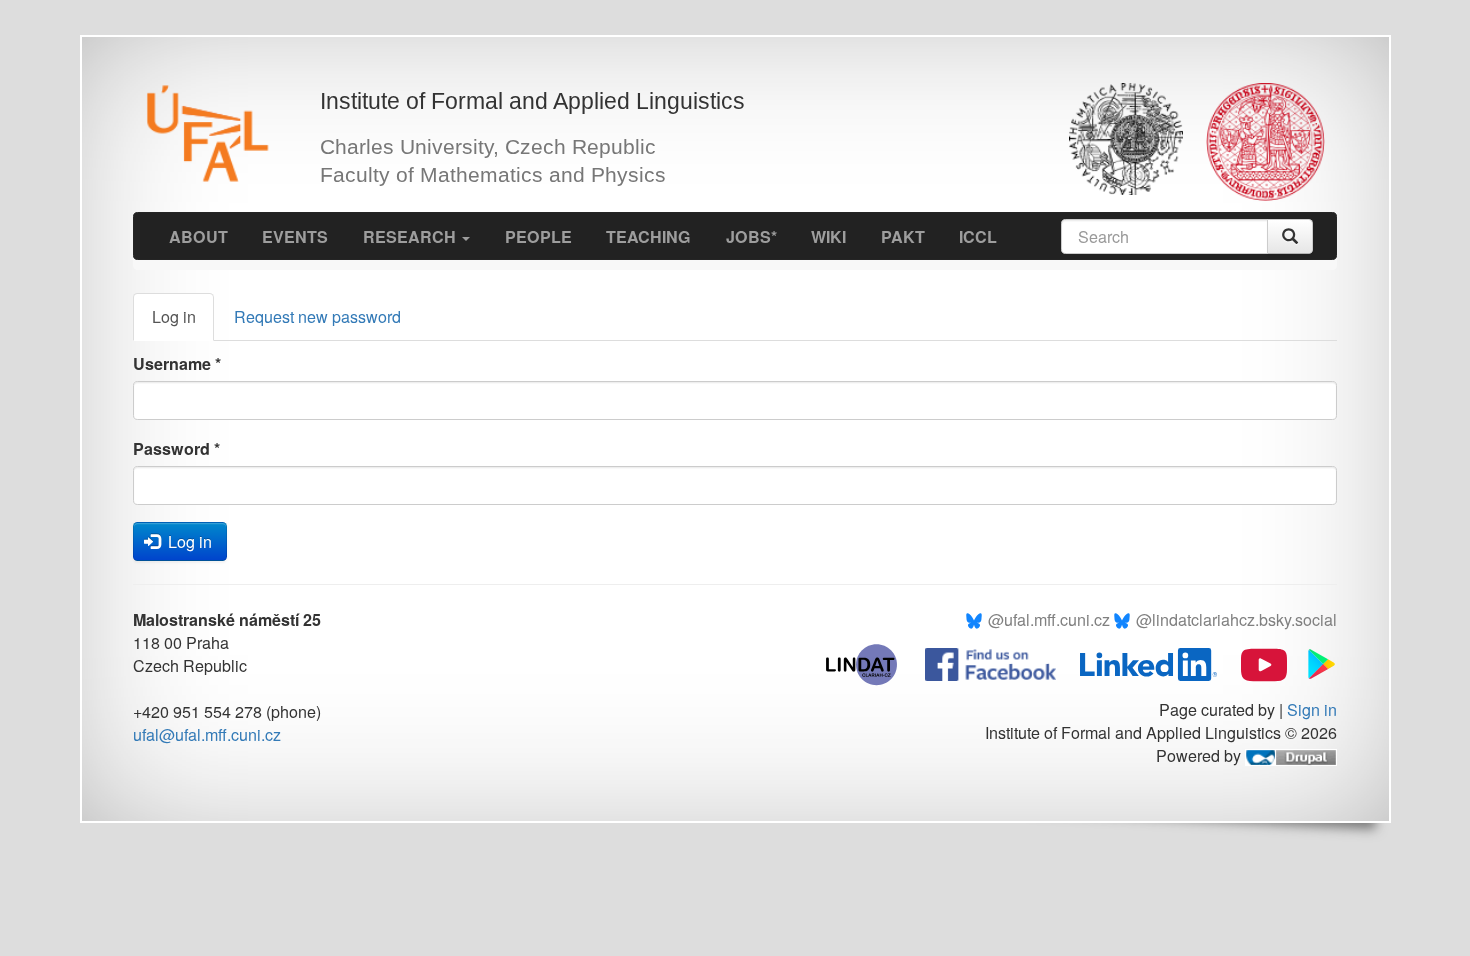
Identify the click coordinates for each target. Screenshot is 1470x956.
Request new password (317, 316)
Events (295, 236)
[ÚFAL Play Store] (1314, 662)
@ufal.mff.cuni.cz (1049, 619)
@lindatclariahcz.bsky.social (1236, 619)
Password (176, 448)
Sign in (1312, 709)
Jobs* (751, 236)
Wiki (828, 236)
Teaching (648, 236)
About (198, 236)
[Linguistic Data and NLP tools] (871, 662)
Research (411, 236)
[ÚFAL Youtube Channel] (1254, 662)
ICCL (978, 236)
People (538, 236)
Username (177, 363)
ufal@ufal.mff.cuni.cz (207, 734)
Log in (183, 322)
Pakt (903, 236)
